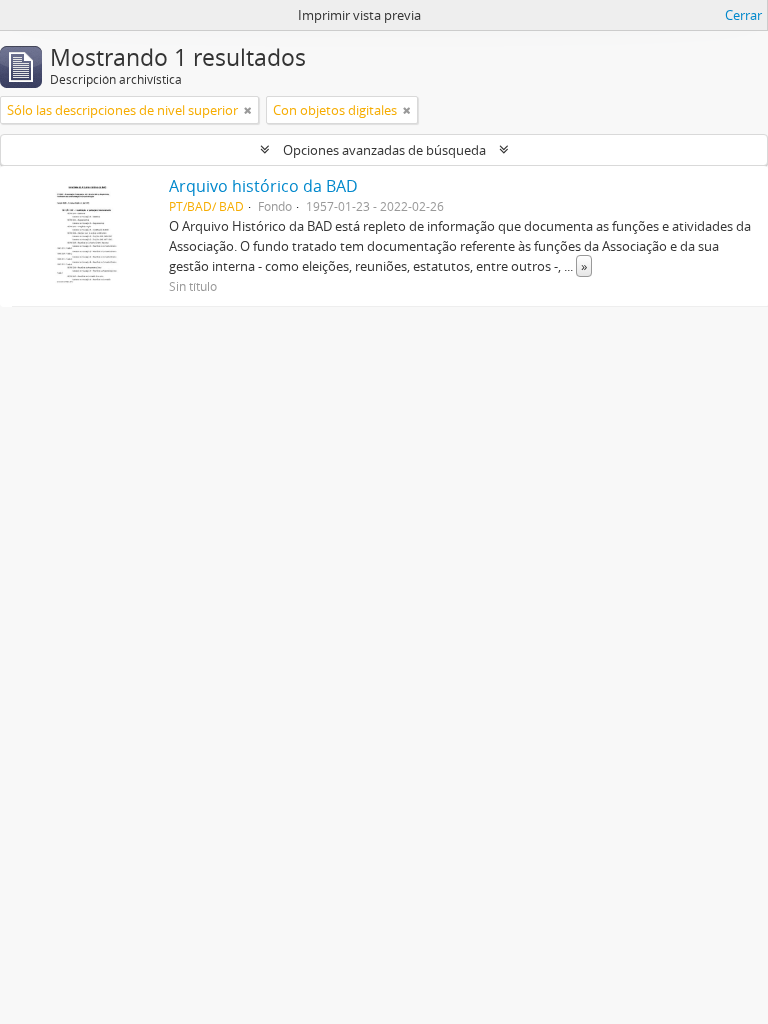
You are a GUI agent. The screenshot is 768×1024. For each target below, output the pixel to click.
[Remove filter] (248, 110)
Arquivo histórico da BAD (263, 186)
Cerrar (743, 15)
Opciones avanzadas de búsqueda (384, 150)
